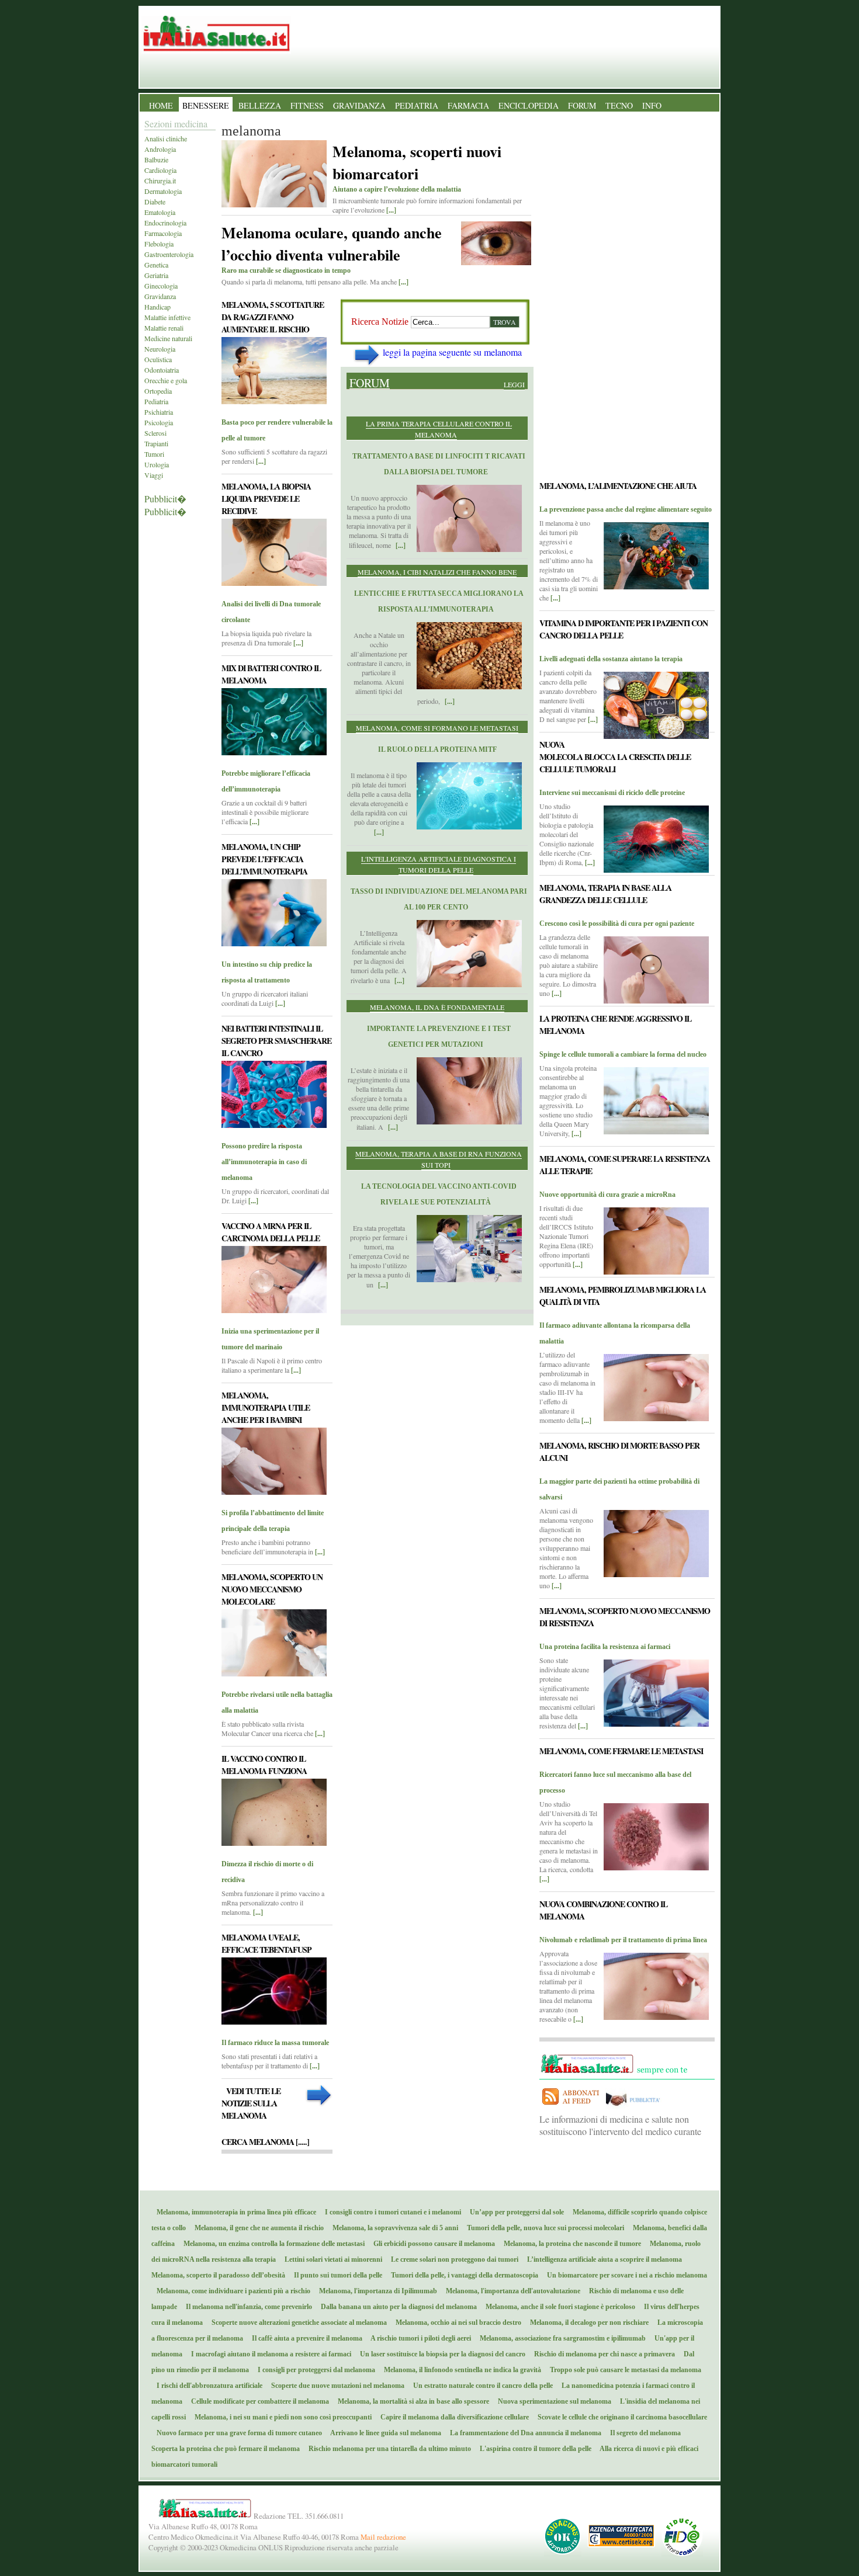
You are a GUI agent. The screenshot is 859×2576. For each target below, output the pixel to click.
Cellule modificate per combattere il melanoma (257, 2401)
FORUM (582, 105)
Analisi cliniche (166, 138)
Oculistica (158, 359)
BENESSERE (206, 105)
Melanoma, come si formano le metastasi (437, 728)
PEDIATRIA (417, 105)
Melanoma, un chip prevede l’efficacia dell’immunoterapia (264, 859)
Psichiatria (159, 412)
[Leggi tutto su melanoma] (274, 400)
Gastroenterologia (169, 254)
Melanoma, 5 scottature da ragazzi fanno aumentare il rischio (273, 317)
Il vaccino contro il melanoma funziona (264, 1765)
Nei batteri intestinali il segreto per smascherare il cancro (276, 1041)
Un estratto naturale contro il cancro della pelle (480, 2386)
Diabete (155, 202)
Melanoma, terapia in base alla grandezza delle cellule (605, 894)
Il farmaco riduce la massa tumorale (275, 2043)
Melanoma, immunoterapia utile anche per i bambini (266, 1407)
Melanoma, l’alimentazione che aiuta (618, 486)
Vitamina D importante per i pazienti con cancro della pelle (624, 629)
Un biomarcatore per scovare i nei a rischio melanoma (624, 2275)
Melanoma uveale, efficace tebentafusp (266, 1943)
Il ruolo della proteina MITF (437, 749)
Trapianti (156, 443)
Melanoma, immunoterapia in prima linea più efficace (234, 2212)
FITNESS (307, 105)
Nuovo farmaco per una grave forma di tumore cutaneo (237, 2433)
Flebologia (159, 244)
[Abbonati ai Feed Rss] (571, 2107)
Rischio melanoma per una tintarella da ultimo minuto (387, 2449)
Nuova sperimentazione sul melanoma (552, 2401)
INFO (652, 105)
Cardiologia (160, 170)
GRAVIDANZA (359, 105)
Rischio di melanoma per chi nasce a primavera (602, 2354)
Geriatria (156, 275)
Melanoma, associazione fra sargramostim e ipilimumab (560, 2338)
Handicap (157, 307)
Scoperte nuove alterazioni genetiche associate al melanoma (297, 2322)
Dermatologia (163, 191)
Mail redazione (383, 2537)
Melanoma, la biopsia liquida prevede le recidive (266, 499)
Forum (370, 383)
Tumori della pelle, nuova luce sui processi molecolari (543, 2228)
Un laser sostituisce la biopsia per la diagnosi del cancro (440, 2354)
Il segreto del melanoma (643, 2433)
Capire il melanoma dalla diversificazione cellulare (452, 2417)
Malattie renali (164, 328)
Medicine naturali (168, 338)
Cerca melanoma (265, 2142)
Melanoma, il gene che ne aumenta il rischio (257, 2228)
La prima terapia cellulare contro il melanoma (439, 429)
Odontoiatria (162, 370)
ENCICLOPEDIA (529, 105)
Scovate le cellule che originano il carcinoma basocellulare (620, 2417)
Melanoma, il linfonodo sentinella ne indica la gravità (460, 2370)
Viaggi (154, 475)
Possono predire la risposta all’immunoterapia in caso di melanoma (264, 1162)
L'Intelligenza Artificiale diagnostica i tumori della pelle (439, 864)
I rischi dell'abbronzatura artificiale (207, 2386)
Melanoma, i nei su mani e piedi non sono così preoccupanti (280, 2417)
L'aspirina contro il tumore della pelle (533, 2449)
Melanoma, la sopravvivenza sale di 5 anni (393, 2228)
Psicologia (159, 422)
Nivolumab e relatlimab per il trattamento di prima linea (623, 1940)
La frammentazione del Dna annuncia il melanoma (523, 2433)
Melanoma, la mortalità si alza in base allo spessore (411, 2401)
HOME (161, 105)
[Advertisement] (437, 1404)
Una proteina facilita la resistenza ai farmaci (605, 1647)
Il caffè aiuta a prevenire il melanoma (304, 2338)
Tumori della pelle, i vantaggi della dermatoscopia (462, 2275)
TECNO (619, 105)
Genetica (156, 265)
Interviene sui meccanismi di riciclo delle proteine (612, 793)
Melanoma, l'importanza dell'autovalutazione (510, 2291)
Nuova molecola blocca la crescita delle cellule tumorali (615, 757)
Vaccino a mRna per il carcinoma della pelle (271, 1232)
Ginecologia (161, 286)
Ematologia (160, 212)
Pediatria (156, 401)
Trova (505, 322)
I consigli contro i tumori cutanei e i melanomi (390, 2212)
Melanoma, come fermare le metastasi (621, 1751)
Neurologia (160, 349)
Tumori (154, 454)
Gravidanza (160, 296)
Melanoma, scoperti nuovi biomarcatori (417, 162)
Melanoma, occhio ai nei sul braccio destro (456, 2322)
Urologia (157, 464)
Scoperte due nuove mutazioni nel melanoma (335, 2386)
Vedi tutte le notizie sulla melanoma (251, 2103)
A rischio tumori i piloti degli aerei (418, 2338)
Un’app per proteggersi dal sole (514, 2212)
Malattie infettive (167, 317)
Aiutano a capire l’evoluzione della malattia (397, 189)
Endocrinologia (165, 223)
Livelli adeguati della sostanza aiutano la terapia (611, 659)
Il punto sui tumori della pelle (335, 2275)
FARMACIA (468, 105)
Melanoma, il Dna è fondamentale (437, 1007)
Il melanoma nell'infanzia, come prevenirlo (246, 2307)
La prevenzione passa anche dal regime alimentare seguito (626, 509)
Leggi (514, 384)
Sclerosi (155, 433)
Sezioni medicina (176, 124)
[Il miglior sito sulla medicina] (637, 2107)
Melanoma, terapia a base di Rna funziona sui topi (439, 1159)
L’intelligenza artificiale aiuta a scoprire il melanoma (602, 2259)
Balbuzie (156, 159)
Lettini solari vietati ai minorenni (331, 2259)
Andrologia (160, 149)
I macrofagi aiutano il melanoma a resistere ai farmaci (269, 2354)
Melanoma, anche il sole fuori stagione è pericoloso (558, 2307)
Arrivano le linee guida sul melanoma (383, 2433)
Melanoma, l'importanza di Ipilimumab (375, 2291)
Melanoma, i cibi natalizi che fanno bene (437, 572)
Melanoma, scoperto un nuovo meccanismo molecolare (272, 1589)
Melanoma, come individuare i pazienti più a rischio (231, 2291)
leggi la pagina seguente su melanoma (452, 352)
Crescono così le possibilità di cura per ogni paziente (617, 924)
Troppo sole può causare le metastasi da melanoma (623, 2370)
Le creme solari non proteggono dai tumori (452, 2259)
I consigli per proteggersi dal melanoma (314, 2370)
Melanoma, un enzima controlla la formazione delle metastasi (271, 2244)
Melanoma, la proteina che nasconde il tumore (570, 2244)
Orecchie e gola (166, 380)
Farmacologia (163, 233)
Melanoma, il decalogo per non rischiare (587, 2322)
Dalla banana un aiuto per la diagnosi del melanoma (396, 2307)
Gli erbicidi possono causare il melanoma (432, 2244)
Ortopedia (158, 391)
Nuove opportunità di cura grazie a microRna (607, 1195)
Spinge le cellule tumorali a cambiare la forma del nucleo (623, 1054)
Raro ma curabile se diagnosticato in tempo (286, 270)
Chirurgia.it (160, 180)
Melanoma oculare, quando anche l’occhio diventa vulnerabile (332, 244)
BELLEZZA (260, 105)
